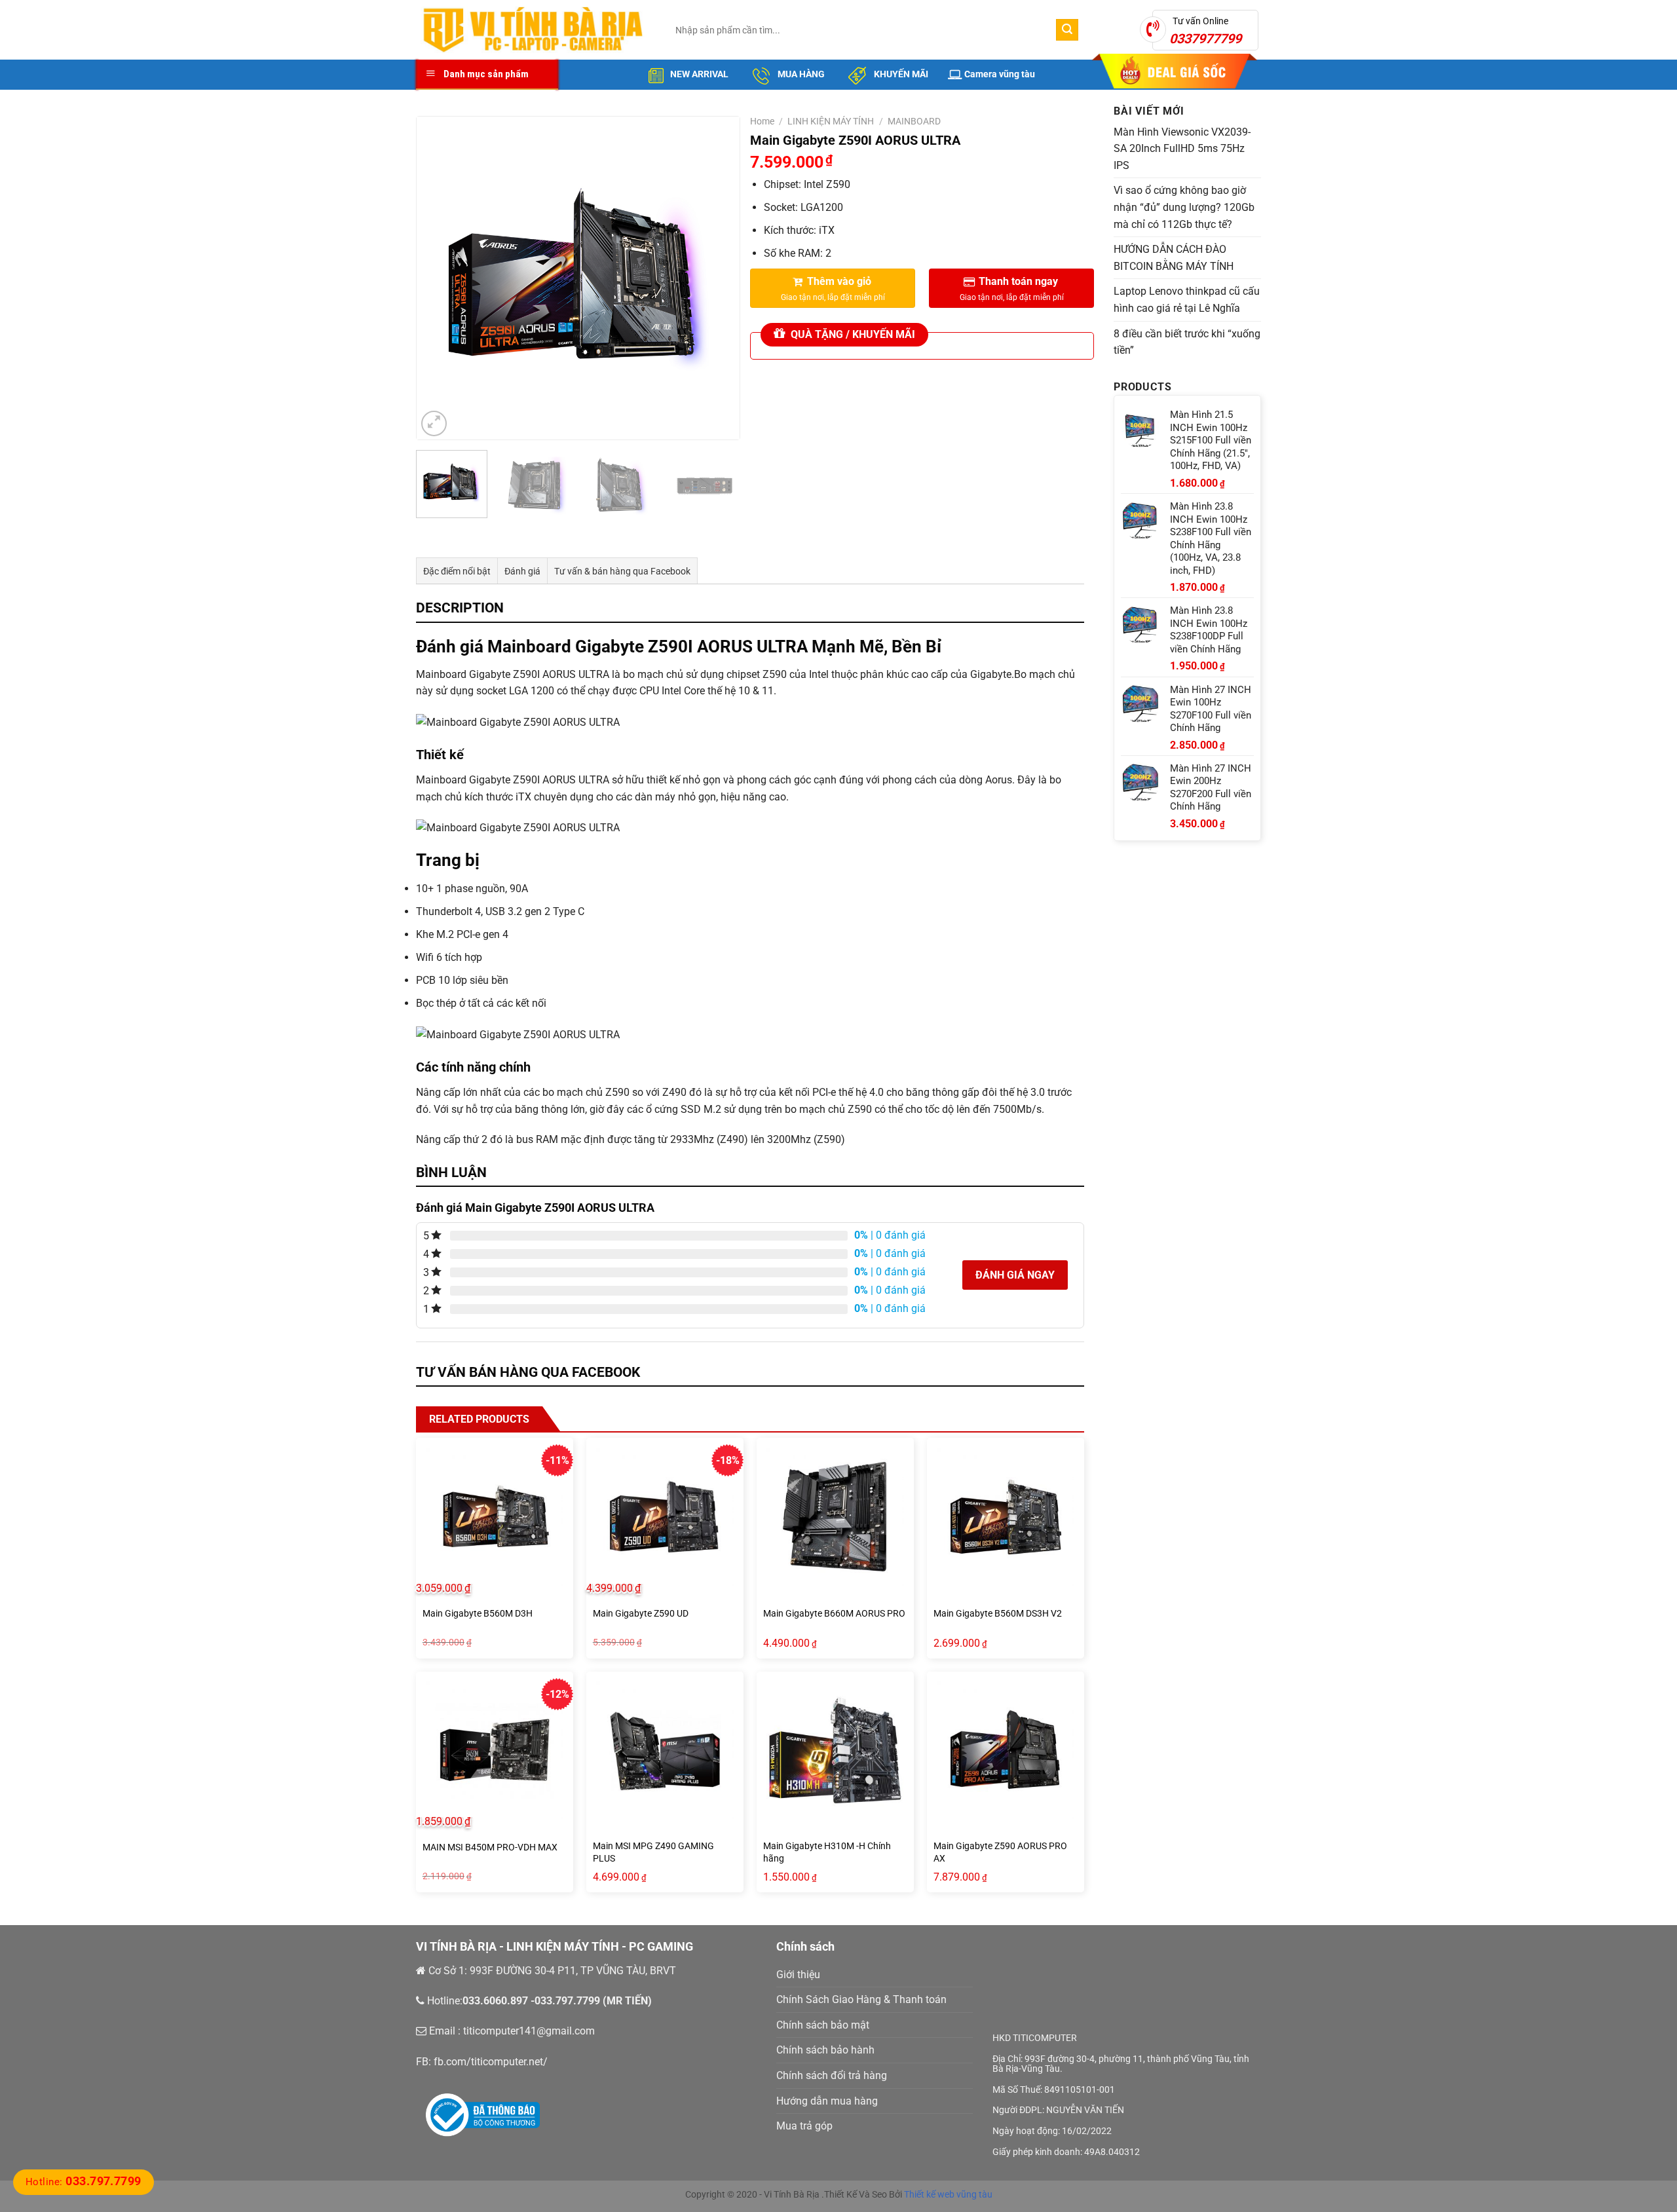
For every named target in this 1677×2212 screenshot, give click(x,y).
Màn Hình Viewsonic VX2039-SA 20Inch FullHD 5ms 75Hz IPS (1182, 149)
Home (762, 121)
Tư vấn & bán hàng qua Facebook (622, 571)
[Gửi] (1067, 30)
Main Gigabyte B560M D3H (478, 1614)
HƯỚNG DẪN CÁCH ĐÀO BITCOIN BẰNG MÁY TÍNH (1174, 258)
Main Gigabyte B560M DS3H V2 (998, 1614)
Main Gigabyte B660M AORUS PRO (834, 1614)
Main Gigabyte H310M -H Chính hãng (827, 1852)
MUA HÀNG (800, 74)
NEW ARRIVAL (699, 74)
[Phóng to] (434, 423)
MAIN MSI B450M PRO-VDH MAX (490, 1847)
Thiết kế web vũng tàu (948, 2194)
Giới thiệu (798, 1975)
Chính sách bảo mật (823, 2025)
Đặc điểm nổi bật (457, 571)
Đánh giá (522, 571)
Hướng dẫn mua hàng (827, 2101)
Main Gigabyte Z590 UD (641, 1614)
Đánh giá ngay (1015, 1275)
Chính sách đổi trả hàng (832, 2075)
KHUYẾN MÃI (900, 74)
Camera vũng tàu (1000, 74)
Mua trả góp (804, 2126)
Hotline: (84, 2182)
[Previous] (440, 278)
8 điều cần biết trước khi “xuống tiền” (1187, 342)
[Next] (717, 278)
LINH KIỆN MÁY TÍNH (831, 121)
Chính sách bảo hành (825, 2050)
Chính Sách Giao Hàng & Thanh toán (861, 1999)
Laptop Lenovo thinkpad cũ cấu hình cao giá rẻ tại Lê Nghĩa (1187, 300)
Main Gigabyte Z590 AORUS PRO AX (1000, 1852)
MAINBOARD (914, 121)
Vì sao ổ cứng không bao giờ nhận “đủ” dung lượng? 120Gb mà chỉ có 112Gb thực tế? (1184, 207)
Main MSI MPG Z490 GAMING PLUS (653, 1852)
